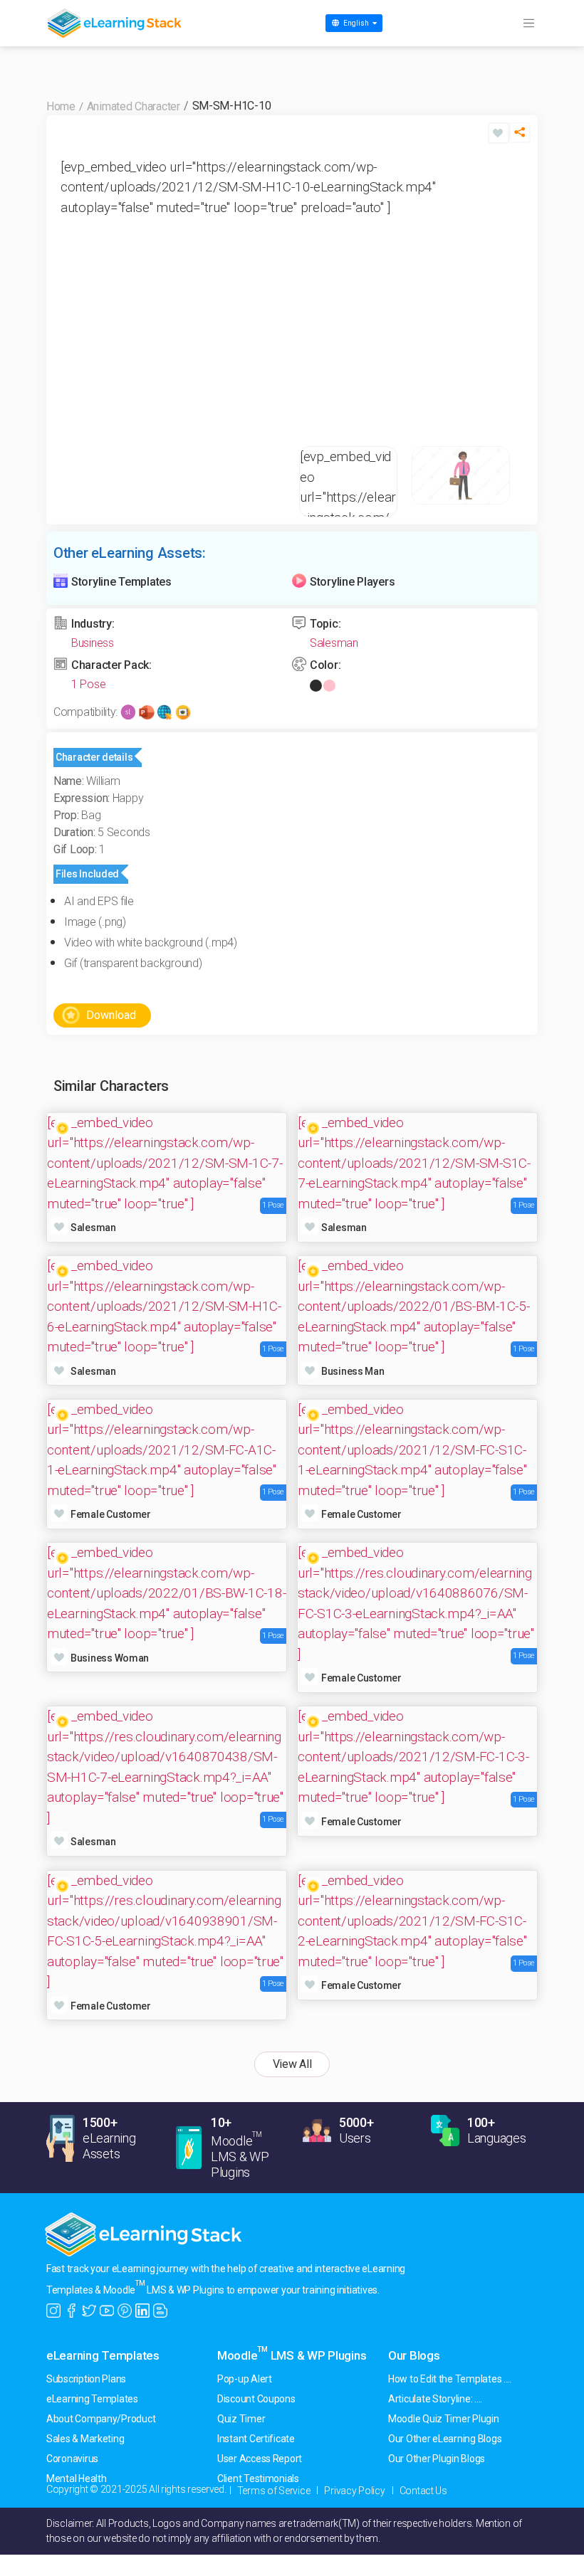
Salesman (334, 643)
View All (292, 2064)
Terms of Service (274, 2491)
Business (93, 643)
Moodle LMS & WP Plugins (292, 2355)
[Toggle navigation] (528, 23)
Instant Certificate (256, 2439)
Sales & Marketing (85, 2439)
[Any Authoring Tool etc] (183, 711)
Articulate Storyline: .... (435, 2399)
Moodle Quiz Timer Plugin (444, 2419)
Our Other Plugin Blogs (437, 2459)
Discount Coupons (256, 2399)
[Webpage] (165, 711)
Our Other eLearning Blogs (445, 2439)
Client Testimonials (258, 2479)
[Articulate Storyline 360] (128, 711)
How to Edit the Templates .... (450, 2379)
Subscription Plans (86, 2379)
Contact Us (423, 2491)
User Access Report (260, 2459)
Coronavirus (72, 2459)
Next (509, 292)
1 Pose (88, 684)
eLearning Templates (103, 2355)
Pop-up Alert (245, 2379)
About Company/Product (101, 2419)
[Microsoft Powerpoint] (147, 711)
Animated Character (134, 106)
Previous (75, 292)
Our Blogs (414, 2355)
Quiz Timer (241, 2419)
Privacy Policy (354, 2491)
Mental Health (77, 2479)
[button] (520, 136)
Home (61, 106)
